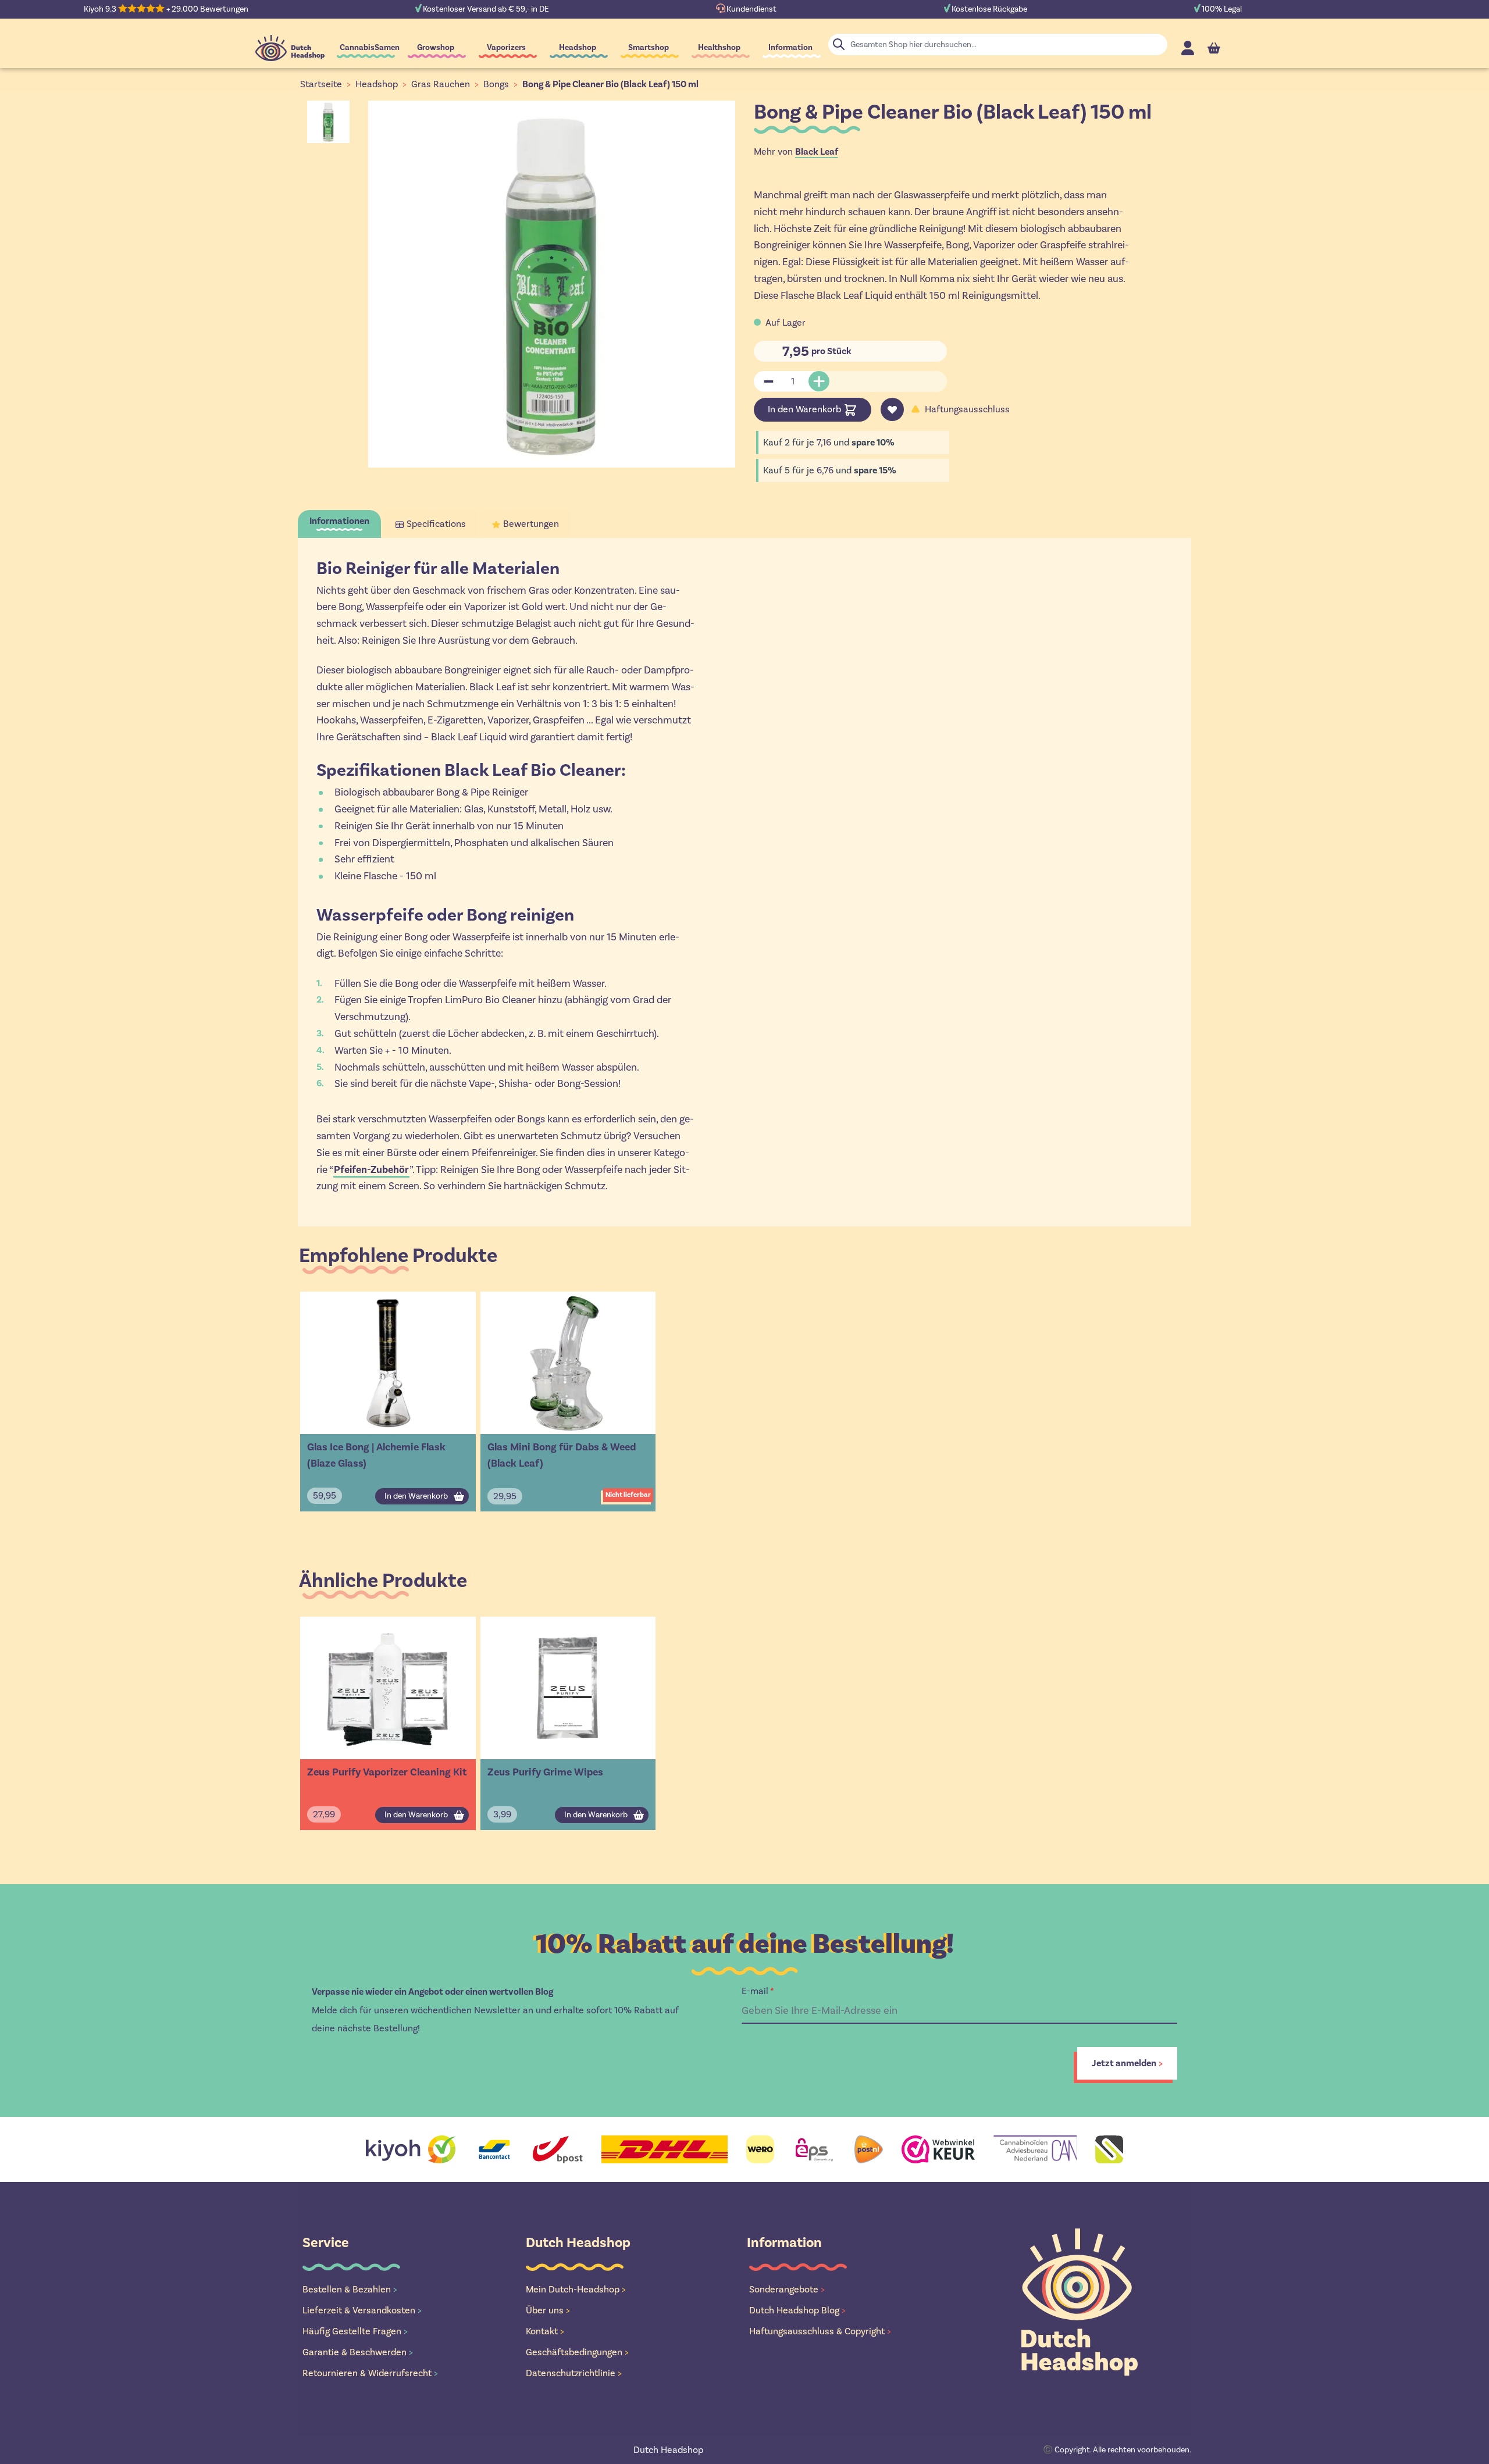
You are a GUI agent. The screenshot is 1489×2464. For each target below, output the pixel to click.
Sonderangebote (787, 2289)
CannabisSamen (370, 47)
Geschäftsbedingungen (577, 2352)
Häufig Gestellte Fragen (355, 2331)
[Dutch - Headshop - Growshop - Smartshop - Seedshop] (290, 48)
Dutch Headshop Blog (797, 2310)
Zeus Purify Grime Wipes (545, 1772)
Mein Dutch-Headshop (576, 2289)
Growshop (436, 47)
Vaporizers (506, 47)
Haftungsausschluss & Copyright (820, 2331)
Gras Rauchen (441, 84)
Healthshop (719, 47)
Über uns (548, 2310)
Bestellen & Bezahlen (350, 2289)
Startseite (321, 84)
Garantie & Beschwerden (358, 2352)
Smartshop (649, 47)
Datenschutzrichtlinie (574, 2373)
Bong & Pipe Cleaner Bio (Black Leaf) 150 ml (610, 84)
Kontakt (545, 2331)
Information (790, 47)
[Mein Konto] (1188, 48)
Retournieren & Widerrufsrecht (370, 2373)
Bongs (496, 84)
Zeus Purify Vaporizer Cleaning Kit (387, 1772)
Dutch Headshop (668, 2450)
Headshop (578, 47)
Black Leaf (817, 152)
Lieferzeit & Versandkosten (362, 2310)
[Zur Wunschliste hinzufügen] (892, 409)
